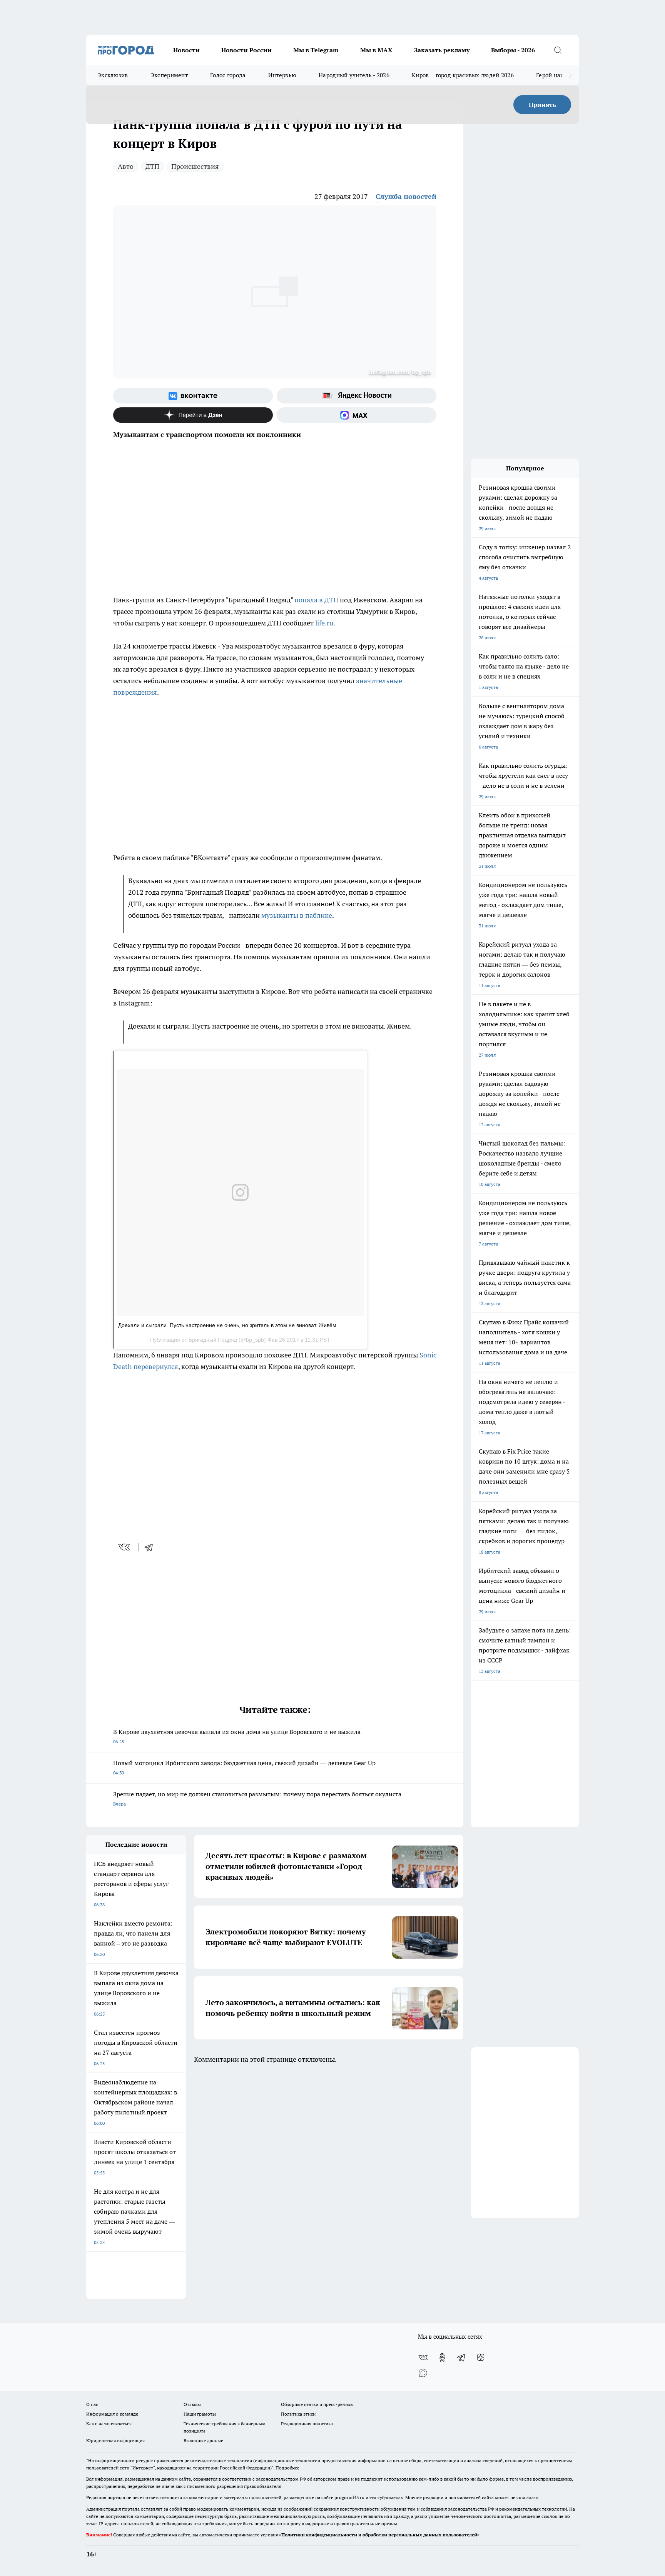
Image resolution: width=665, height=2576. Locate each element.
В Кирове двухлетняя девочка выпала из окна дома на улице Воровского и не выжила (237, 1736)
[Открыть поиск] (558, 50)
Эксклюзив (113, 75)
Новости (186, 50)
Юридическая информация (115, 2440)
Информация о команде (112, 2414)
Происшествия (195, 166)
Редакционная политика (307, 2423)
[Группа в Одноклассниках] (442, 2358)
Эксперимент (169, 75)
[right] (570, 75)
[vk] (125, 1547)
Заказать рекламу (442, 50)
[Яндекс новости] (357, 396)
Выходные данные (203, 2440)
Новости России (246, 50)
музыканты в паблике (297, 915)
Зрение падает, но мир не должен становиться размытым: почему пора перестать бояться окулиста (257, 1798)
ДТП (152, 166)
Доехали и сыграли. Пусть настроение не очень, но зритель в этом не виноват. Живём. (228, 1325)
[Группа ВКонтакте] (193, 396)
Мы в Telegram (316, 50)
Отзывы (192, 2404)
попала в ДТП (316, 600)
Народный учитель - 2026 (354, 75)
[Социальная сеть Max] (357, 415)
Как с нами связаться (109, 2423)
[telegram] (151, 1547)
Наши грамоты (200, 2414)
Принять (542, 105)
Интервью (282, 75)
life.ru (324, 623)
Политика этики (298, 2414)
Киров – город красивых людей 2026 (463, 75)
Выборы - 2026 (513, 50)
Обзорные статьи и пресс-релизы (317, 2404)
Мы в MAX (376, 50)
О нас (92, 2404)
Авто (126, 166)
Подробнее (287, 2468)
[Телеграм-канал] (461, 2358)
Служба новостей (406, 196)
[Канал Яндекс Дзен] (193, 415)
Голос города (228, 75)
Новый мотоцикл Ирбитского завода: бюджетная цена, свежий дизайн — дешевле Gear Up (244, 1767)
